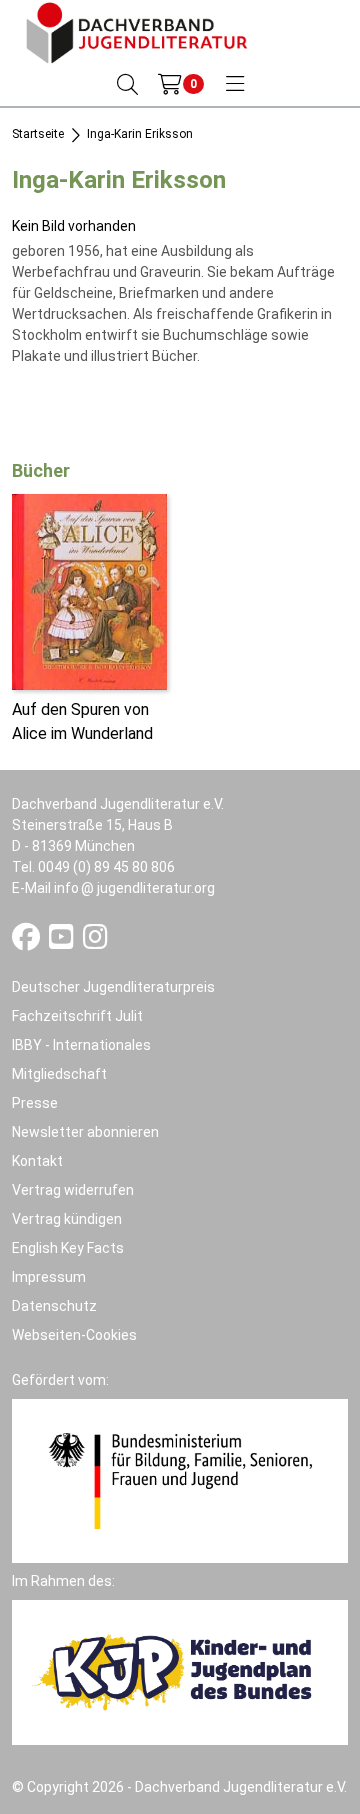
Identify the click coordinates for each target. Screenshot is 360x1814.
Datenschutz (54, 1306)
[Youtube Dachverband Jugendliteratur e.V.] (63, 942)
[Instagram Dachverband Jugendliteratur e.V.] (95, 942)
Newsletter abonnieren (85, 1132)
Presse (35, 1103)
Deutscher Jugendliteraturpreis (113, 987)
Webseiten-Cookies (74, 1335)
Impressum (49, 1277)
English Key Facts (68, 1248)
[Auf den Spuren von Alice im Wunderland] (89, 591)
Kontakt (37, 1161)
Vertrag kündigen (67, 1219)
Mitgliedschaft (59, 1074)
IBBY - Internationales (81, 1045)
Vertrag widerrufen (73, 1190)
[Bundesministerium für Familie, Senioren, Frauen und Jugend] (180, 1480)
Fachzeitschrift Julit (77, 1016)
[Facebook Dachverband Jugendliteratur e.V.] (27, 942)
